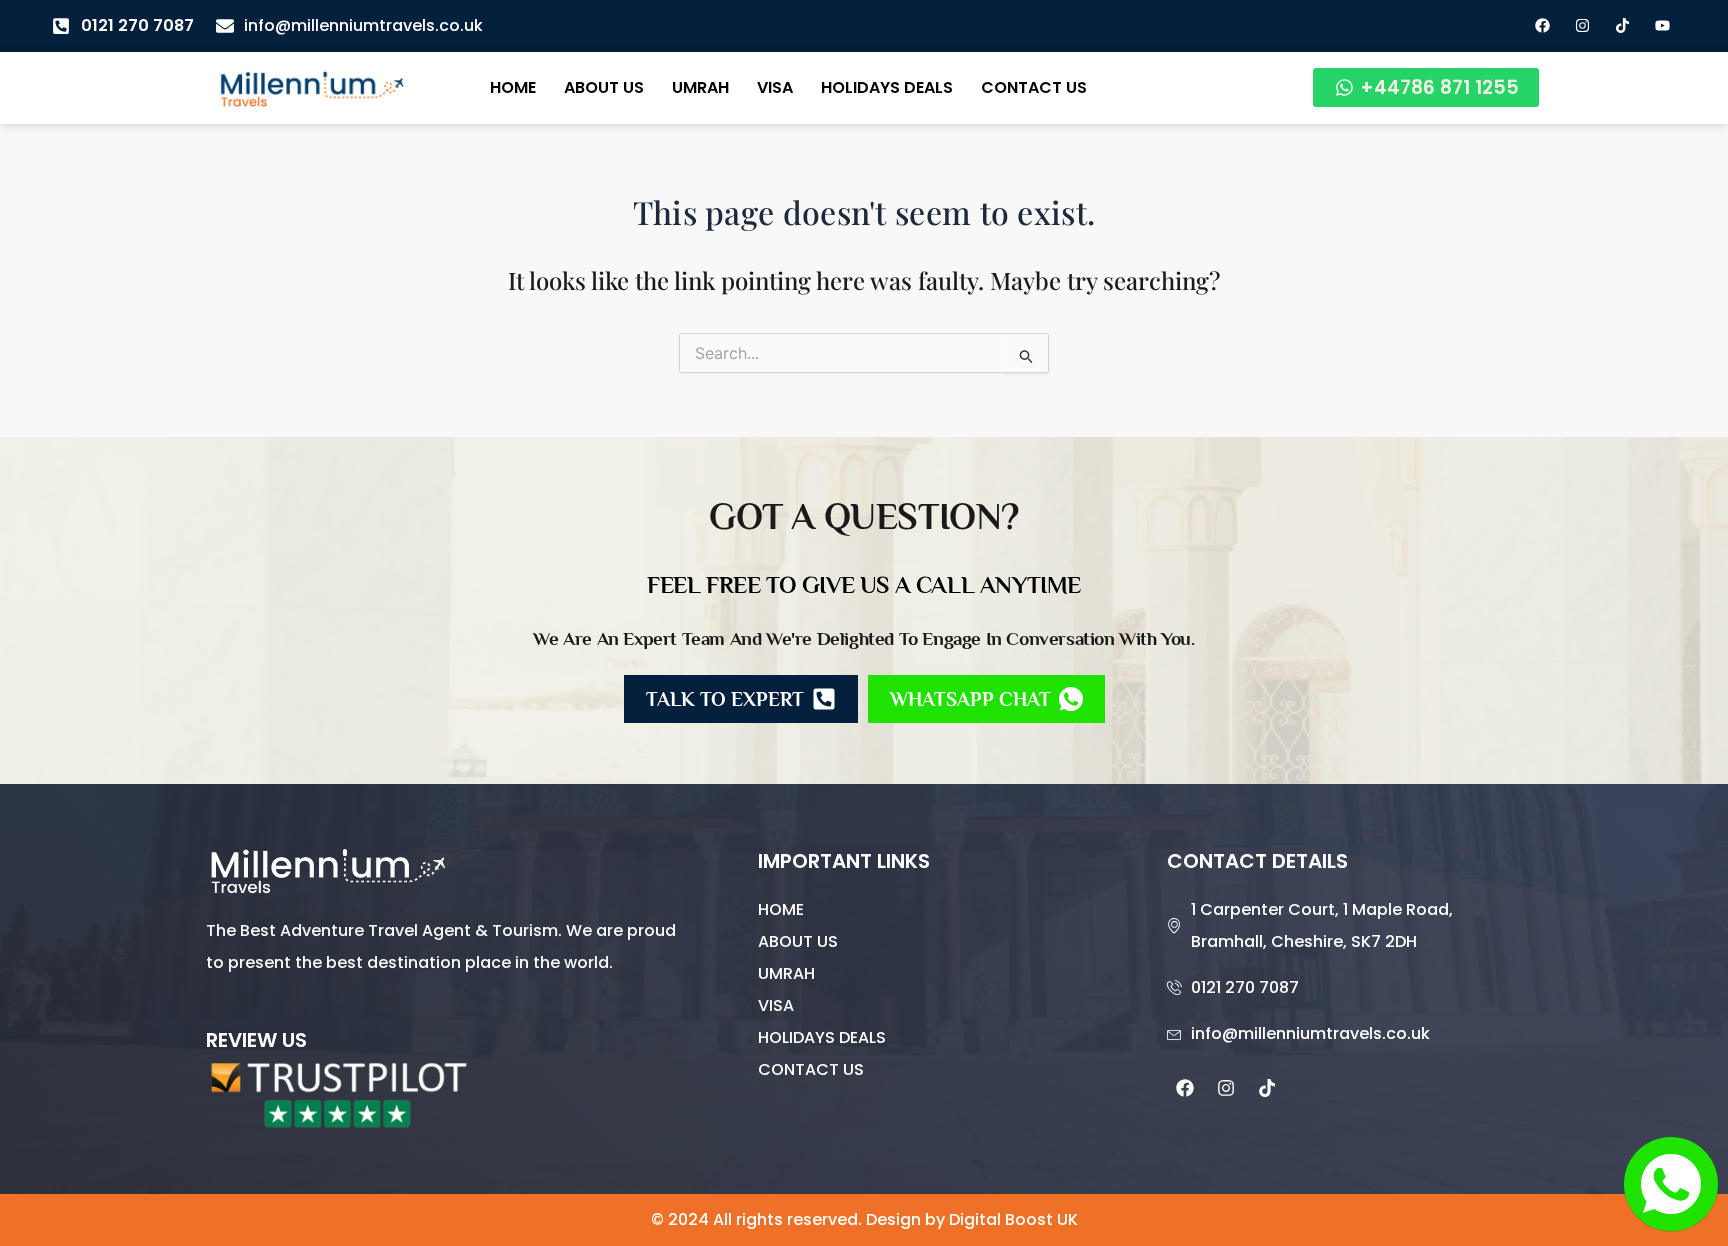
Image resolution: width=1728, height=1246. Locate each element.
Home (513, 87)
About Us (604, 87)
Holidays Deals (887, 87)
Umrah (700, 87)
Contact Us (1034, 87)
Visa (775, 87)
